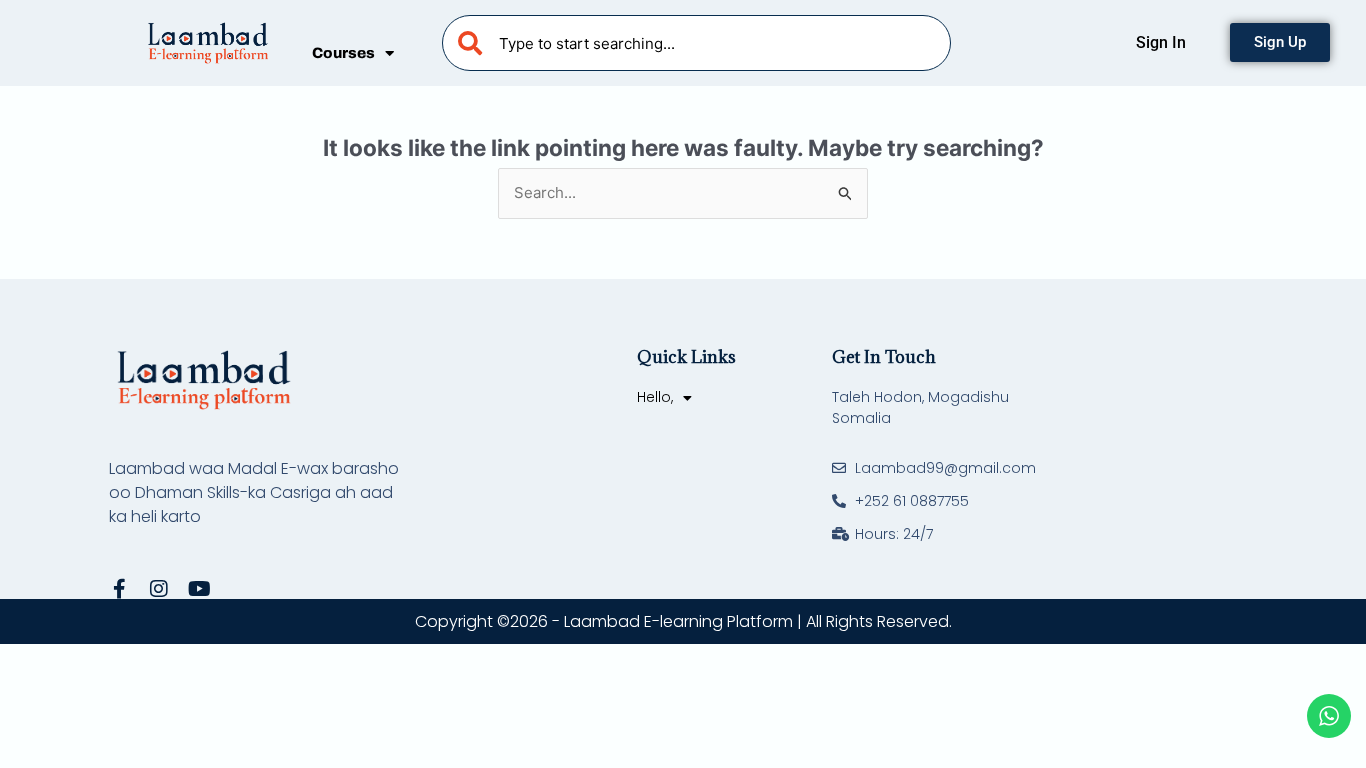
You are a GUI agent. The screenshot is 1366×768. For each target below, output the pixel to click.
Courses (343, 53)
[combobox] (696, 43)
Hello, (655, 397)
